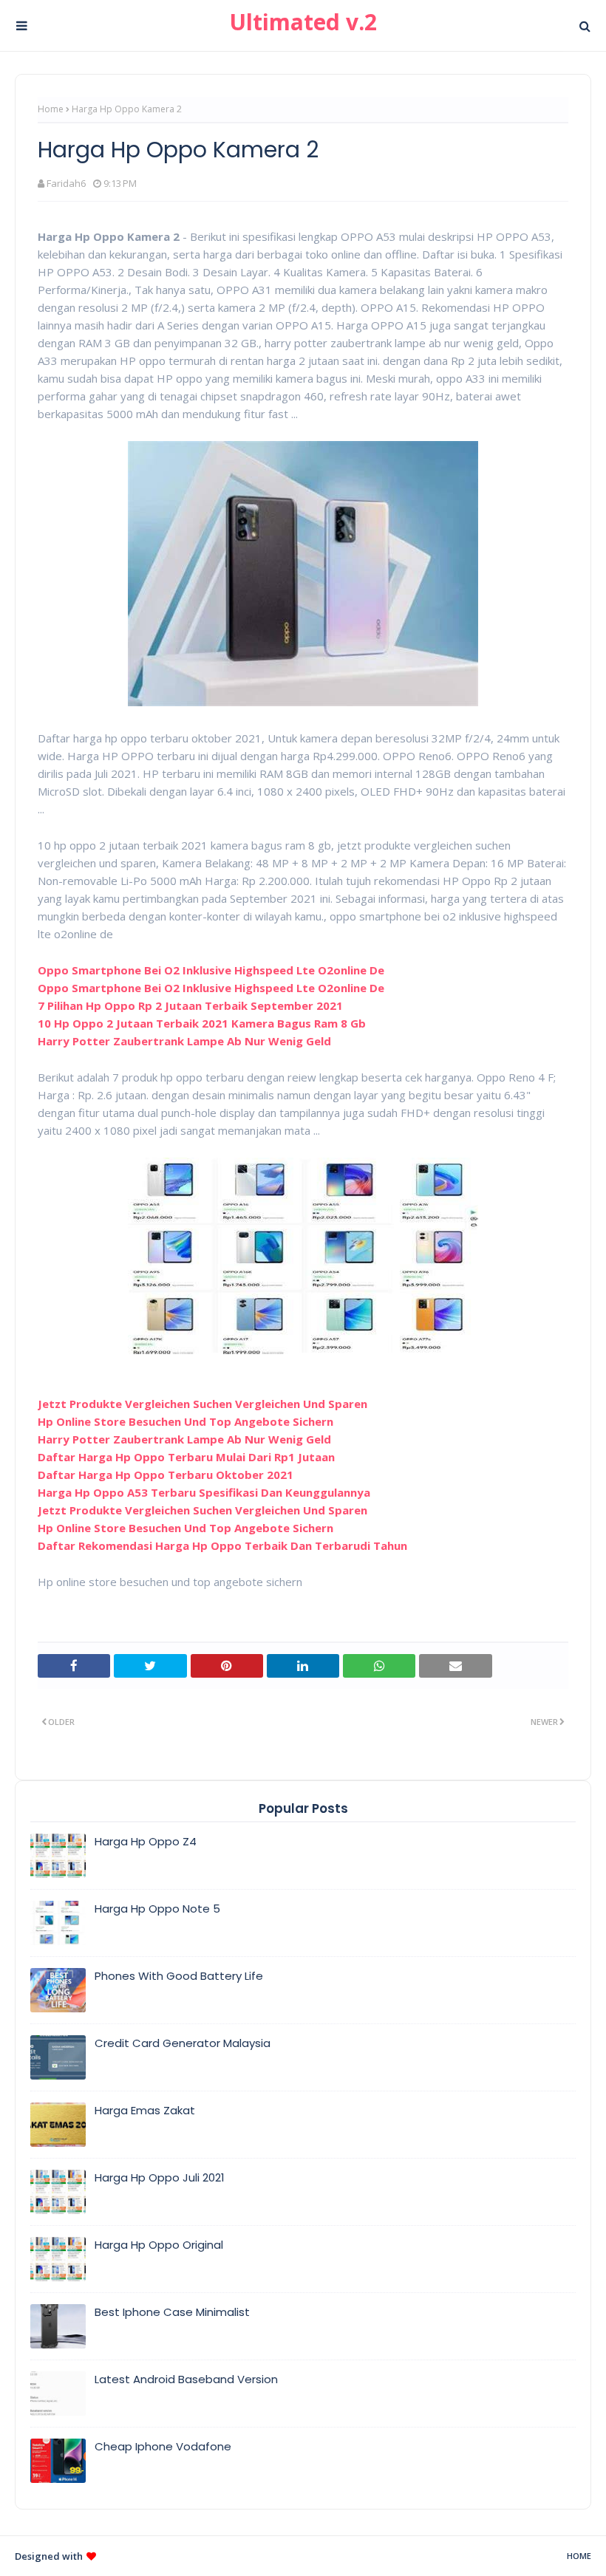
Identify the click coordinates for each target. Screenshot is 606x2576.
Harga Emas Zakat (145, 2110)
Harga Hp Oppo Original (159, 2245)
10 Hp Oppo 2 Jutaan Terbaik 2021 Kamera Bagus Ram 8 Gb (202, 1023)
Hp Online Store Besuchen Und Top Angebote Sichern (185, 1421)
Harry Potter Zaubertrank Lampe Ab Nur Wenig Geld (184, 1041)
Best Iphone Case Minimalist (172, 2312)
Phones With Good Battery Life (179, 1976)
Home (51, 109)
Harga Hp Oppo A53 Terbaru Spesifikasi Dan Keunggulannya (204, 1492)
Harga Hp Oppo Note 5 (157, 1909)
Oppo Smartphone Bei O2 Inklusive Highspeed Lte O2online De (211, 970)
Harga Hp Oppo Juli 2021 (160, 2177)
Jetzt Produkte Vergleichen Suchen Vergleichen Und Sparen (202, 1404)
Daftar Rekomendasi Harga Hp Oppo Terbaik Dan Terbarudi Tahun (222, 1545)
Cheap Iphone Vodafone (163, 2446)
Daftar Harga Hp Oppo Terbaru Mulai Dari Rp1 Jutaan (186, 1457)
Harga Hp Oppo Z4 (146, 1841)
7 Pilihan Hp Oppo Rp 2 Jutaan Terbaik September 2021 (190, 1005)
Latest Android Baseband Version (186, 2379)
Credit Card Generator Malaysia (183, 2043)
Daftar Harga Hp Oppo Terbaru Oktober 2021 (166, 1475)
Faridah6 (66, 183)
